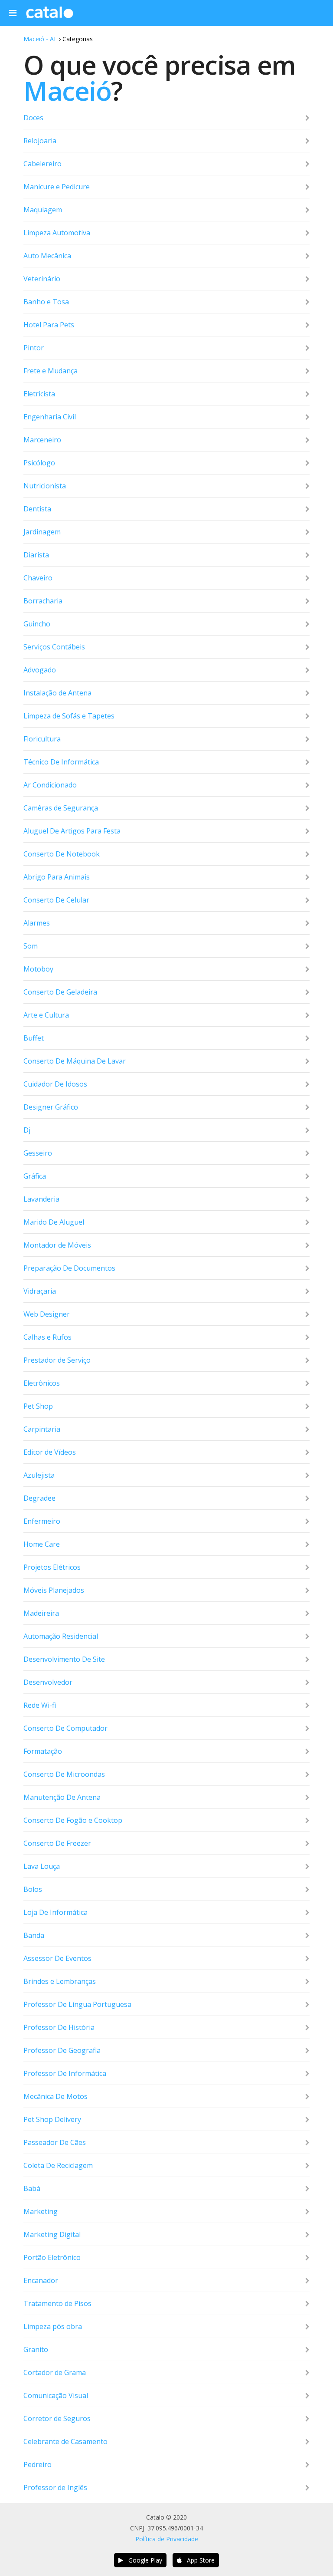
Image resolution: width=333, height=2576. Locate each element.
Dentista (37, 509)
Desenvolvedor (48, 1682)
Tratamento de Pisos (57, 2303)
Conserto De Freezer (57, 1843)
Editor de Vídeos (50, 1452)
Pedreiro (38, 2464)
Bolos (33, 1889)
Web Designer (47, 1314)
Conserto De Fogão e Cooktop (73, 1820)
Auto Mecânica (47, 256)
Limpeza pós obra (53, 2326)
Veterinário (42, 279)
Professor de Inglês (55, 2487)
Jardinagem (42, 532)
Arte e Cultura (46, 1015)
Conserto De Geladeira (60, 992)
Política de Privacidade (167, 2539)
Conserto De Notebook (62, 854)
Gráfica (35, 1176)
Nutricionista (45, 486)
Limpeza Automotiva (57, 233)
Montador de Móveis (57, 1245)
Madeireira (41, 1613)
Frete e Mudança (51, 371)
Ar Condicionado (50, 785)
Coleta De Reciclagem (58, 2165)
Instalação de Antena (57, 693)
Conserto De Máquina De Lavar (75, 1061)
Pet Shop (38, 1406)
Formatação (43, 1751)
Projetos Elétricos (52, 1567)
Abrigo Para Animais (57, 877)
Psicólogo (39, 463)
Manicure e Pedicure (57, 187)
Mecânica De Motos (55, 2096)
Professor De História (59, 2027)
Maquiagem (43, 210)
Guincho (37, 624)
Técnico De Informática (61, 762)
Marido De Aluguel (54, 1222)
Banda (34, 1935)
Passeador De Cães (55, 2142)
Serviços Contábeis (54, 647)
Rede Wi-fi (40, 1705)
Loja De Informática (55, 1912)
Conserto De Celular (56, 900)
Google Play (143, 2560)
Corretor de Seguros (57, 2418)
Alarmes (37, 923)
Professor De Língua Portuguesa (77, 2004)
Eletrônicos (42, 1383)
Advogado (40, 670)
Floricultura (42, 739)
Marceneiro (42, 440)
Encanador (41, 2280)
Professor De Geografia (62, 2050)
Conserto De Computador (65, 1728)
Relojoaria (40, 141)
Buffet (34, 1038)
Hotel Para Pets (49, 325)
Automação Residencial (61, 1636)
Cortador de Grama (55, 2372)
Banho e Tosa (46, 302)
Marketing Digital (52, 2234)
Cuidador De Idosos (55, 1084)
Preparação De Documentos (69, 1268)
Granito (36, 2349)
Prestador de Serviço (57, 1360)
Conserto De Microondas (64, 1774)
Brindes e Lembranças (60, 1981)
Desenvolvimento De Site (64, 1659)
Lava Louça (42, 1866)
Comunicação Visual (56, 2395)
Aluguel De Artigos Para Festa (72, 831)
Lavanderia (41, 1199)
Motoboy (38, 969)
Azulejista (39, 1475)
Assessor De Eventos (57, 1958)
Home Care (42, 1544)
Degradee (39, 1498)
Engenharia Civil (50, 417)
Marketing (41, 2211)
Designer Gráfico (51, 1107)
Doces (33, 118)
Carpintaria (42, 1429)
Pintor (34, 348)
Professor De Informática (65, 2073)
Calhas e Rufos (47, 1337)
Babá (32, 2188)
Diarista (36, 555)
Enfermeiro (42, 1521)
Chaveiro (38, 578)
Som (31, 946)
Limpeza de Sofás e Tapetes (69, 716)
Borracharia (43, 601)
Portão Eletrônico (52, 2257)
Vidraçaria (40, 1291)
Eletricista (39, 394)
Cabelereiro (42, 164)
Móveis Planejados (54, 1590)
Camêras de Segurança (61, 808)
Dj (27, 1130)
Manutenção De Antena (62, 1797)
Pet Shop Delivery (52, 2119)
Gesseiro (38, 1153)
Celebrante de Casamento (65, 2441)
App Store (198, 2560)
